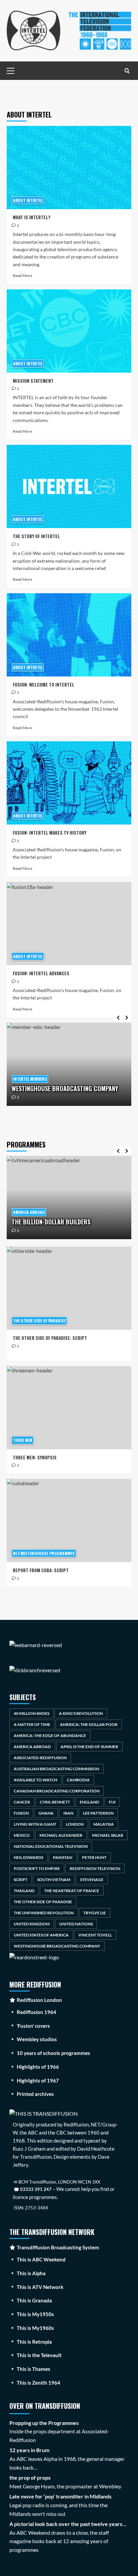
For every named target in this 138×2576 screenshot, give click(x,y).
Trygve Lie (95, 1913)
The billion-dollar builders (51, 1222)
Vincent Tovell (95, 1935)
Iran (68, 1813)
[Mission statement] (69, 331)
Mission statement (33, 381)
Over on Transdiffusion (45, 2406)
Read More (22, 275)
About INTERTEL (28, 200)
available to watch (36, 1780)
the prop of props (30, 2477)
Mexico (22, 1835)
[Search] (127, 71)
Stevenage (92, 1880)
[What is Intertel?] (69, 168)
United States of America (41, 1935)
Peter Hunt (94, 1857)
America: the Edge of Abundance (50, 1736)
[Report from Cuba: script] (69, 1520)
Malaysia (104, 1824)
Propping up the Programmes (44, 2423)
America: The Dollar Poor (89, 1724)
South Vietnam (54, 1880)
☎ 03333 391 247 (33, 2189)
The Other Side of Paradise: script (50, 1338)
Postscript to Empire (37, 1868)
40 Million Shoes (31, 1713)
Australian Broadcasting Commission (56, 1769)
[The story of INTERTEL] (69, 486)
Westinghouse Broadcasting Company (65, 1088)
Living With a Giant (35, 1824)
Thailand (24, 1891)
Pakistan (63, 1857)
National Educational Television (51, 1846)
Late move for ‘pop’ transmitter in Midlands (60, 2496)
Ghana (46, 1813)
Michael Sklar (108, 1835)
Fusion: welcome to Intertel (44, 685)
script (21, 1880)
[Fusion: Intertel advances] (69, 924)
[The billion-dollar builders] (69, 1198)
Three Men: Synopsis (35, 1457)
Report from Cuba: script (41, 1570)
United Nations (76, 1924)
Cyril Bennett (55, 1802)
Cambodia (78, 1780)
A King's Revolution (81, 1713)
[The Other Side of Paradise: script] (69, 1288)
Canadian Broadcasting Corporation (57, 1791)
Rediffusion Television (95, 1868)
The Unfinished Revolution (44, 1913)
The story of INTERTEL (36, 536)
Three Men (23, 1440)
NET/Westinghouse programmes (44, 1553)
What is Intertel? (32, 217)
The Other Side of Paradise (39, 1321)
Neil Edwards (28, 1857)
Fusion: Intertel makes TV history (50, 833)
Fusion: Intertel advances (41, 973)
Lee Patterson (98, 1813)
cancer (22, 1802)
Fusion (21, 1813)
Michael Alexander (61, 1835)
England (89, 1802)
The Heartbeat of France (72, 1891)
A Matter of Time (32, 1724)
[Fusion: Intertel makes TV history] (69, 783)
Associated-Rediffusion (40, 1758)
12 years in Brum (29, 2450)
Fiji (112, 1802)
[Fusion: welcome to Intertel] (69, 635)
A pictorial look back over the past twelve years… (68, 2524)
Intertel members (30, 1079)
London (75, 1824)
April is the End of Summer (89, 1747)
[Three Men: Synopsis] (69, 1408)
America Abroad (29, 1212)
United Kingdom (32, 1924)
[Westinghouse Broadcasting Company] (69, 1064)
